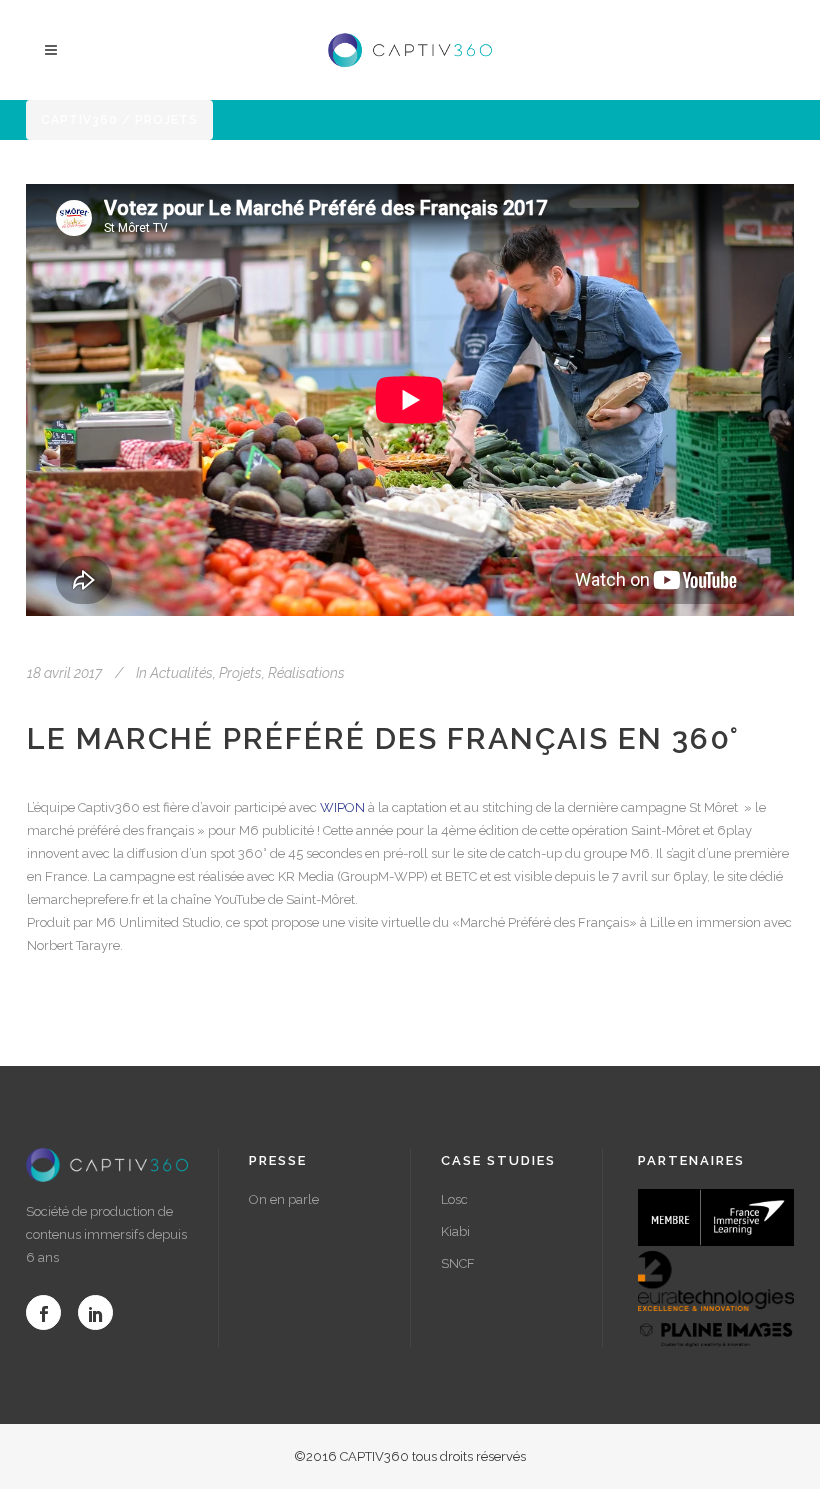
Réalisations (306, 673)
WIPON (342, 807)
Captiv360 (79, 120)
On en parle (284, 1199)
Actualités (181, 673)
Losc (454, 1199)
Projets (240, 673)
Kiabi (455, 1231)
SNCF (458, 1263)
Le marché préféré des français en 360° (383, 738)
